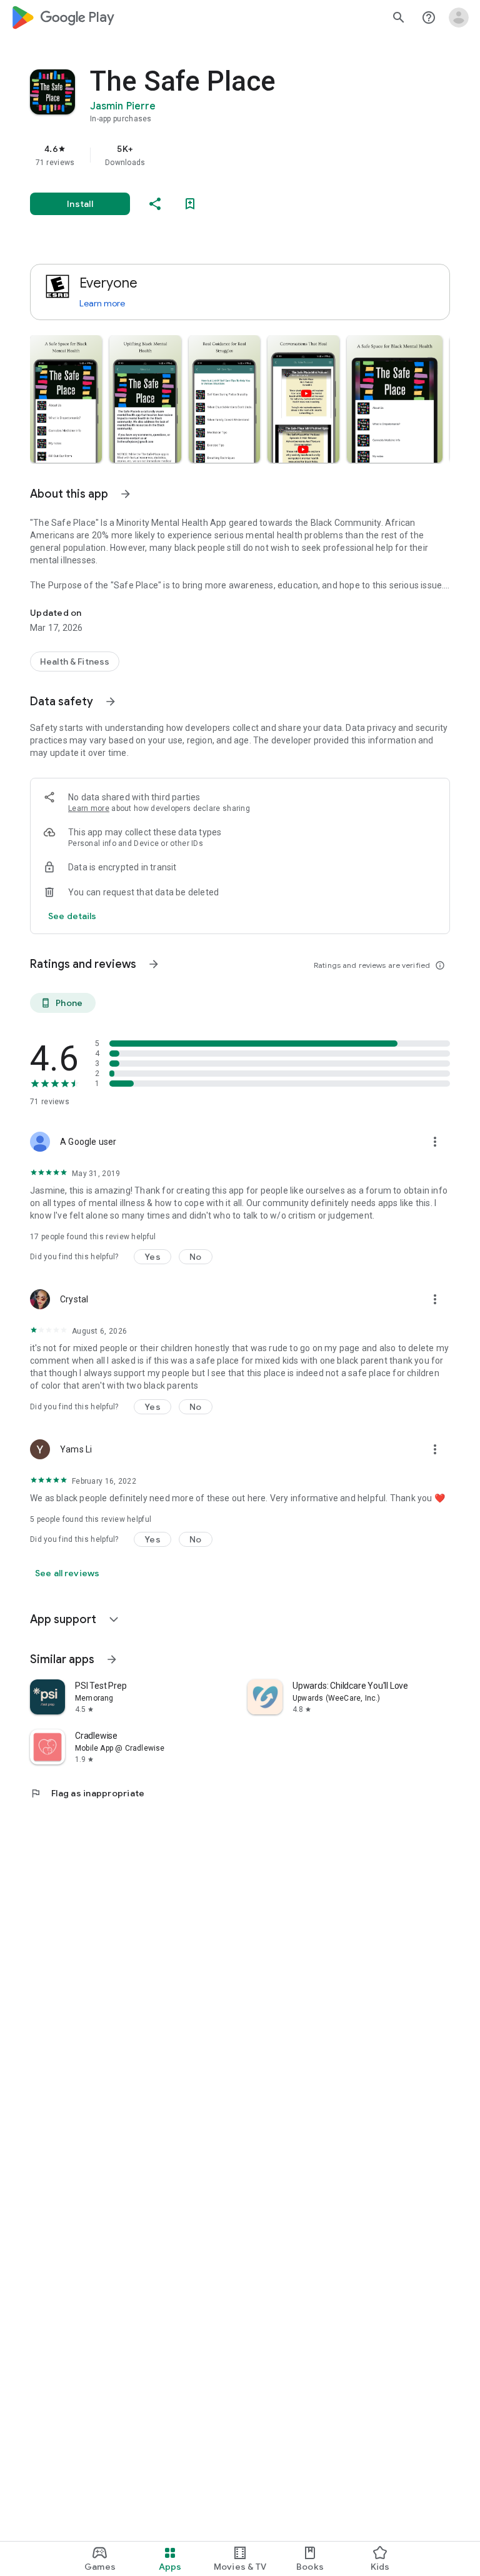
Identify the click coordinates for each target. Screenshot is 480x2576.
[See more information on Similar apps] (112, 1659)
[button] (66, 399)
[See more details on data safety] (72, 916)
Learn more (102, 303)
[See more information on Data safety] (111, 702)
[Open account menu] (459, 18)
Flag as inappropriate (87, 1793)
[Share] (155, 204)
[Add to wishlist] (190, 204)
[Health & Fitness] (75, 662)
